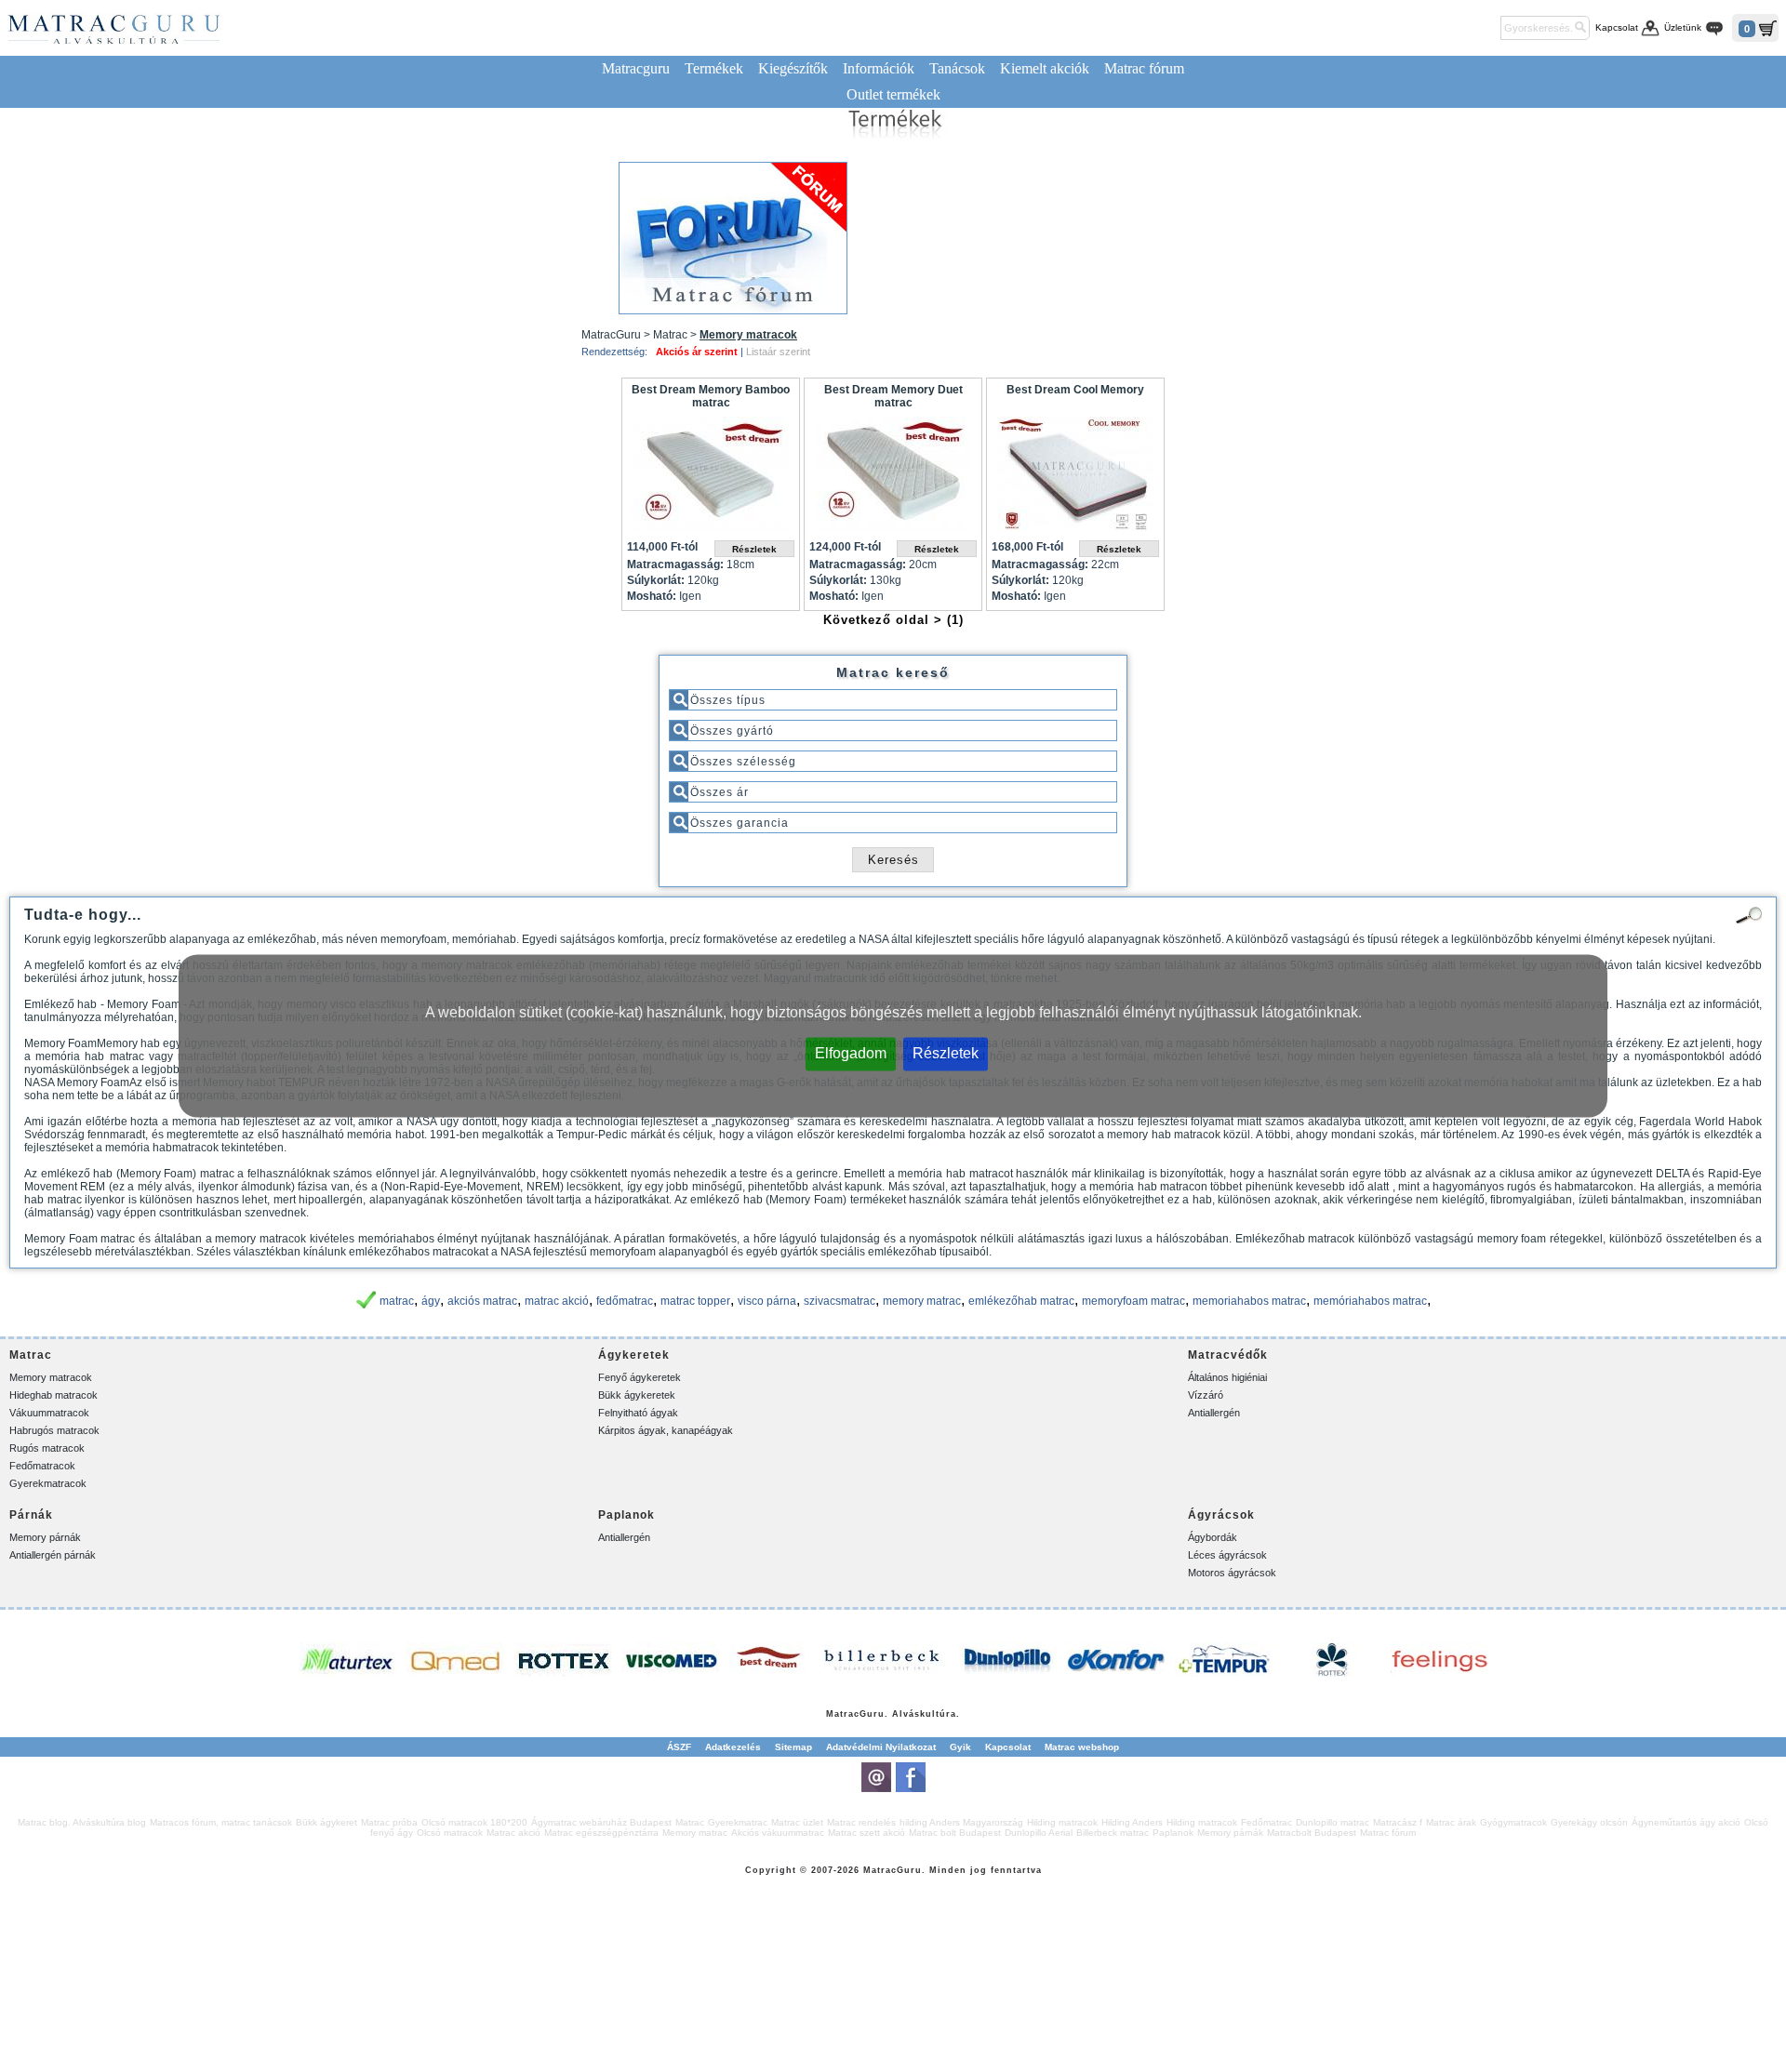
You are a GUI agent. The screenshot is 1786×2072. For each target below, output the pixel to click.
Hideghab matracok (53, 1395)
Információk (879, 68)
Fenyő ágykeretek (640, 1377)
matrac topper (695, 1301)
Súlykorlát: (656, 580)
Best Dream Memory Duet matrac (893, 396)
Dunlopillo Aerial (1039, 1833)
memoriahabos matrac (1249, 1301)
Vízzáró (1206, 1395)
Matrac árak (1451, 1822)
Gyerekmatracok (48, 1483)
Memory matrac (695, 1833)
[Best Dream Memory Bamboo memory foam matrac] (711, 478)
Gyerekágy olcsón (1589, 1822)
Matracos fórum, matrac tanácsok (221, 1822)
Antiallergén (1214, 1413)
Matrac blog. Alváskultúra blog (82, 1822)
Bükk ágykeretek (637, 1395)
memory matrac (922, 1301)
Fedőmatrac (1266, 1822)
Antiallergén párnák (53, 1555)
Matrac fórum (1144, 68)
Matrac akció (513, 1833)
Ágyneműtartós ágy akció (1686, 1822)
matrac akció (557, 1301)
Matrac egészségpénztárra (601, 1833)
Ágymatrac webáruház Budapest (601, 1822)
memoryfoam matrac (1133, 1301)
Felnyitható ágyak (638, 1413)
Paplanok (1173, 1833)
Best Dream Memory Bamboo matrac (711, 396)
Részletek (946, 1053)
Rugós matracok (47, 1448)
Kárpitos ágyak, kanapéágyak (666, 1430)
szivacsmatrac (840, 1301)
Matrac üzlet (797, 1822)
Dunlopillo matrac (1333, 1822)
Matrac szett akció (866, 1833)
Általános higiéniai (1227, 1377)
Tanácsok (957, 68)
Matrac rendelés (861, 1822)
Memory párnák (45, 1537)
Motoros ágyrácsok (1232, 1573)
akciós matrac (482, 1301)
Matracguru (636, 68)
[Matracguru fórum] (733, 238)
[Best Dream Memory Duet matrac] (893, 478)
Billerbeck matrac (1113, 1833)
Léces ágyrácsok (1227, 1555)
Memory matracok (51, 1377)
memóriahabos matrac (1370, 1301)
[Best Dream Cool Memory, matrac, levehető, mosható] (1075, 478)
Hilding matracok (1062, 1822)
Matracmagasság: (675, 564)
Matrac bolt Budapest (955, 1833)
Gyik (960, 1747)
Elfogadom (851, 1053)
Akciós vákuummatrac (778, 1833)
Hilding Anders (1132, 1822)
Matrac (843, 1714)
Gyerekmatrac (738, 1822)
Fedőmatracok (42, 1466)
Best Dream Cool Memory (1075, 390)
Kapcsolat (1617, 27)
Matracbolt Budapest (1312, 1833)
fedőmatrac (625, 1301)
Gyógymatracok (1513, 1822)
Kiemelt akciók (1045, 68)
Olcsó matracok (450, 1833)
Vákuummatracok (49, 1413)
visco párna (767, 1301)
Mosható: (652, 596)
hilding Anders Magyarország (961, 1822)
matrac (397, 1301)
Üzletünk (1683, 27)
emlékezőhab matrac (1021, 1301)
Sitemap (793, 1747)
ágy (431, 1301)
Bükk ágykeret (327, 1822)
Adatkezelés (733, 1747)
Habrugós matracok (54, 1430)
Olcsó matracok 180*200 (474, 1822)
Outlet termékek (893, 94)
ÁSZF (679, 1747)
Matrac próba (389, 1822)
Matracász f (1398, 1822)
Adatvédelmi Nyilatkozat (881, 1747)
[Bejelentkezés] (1483, 28)
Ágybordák (1213, 1537)
